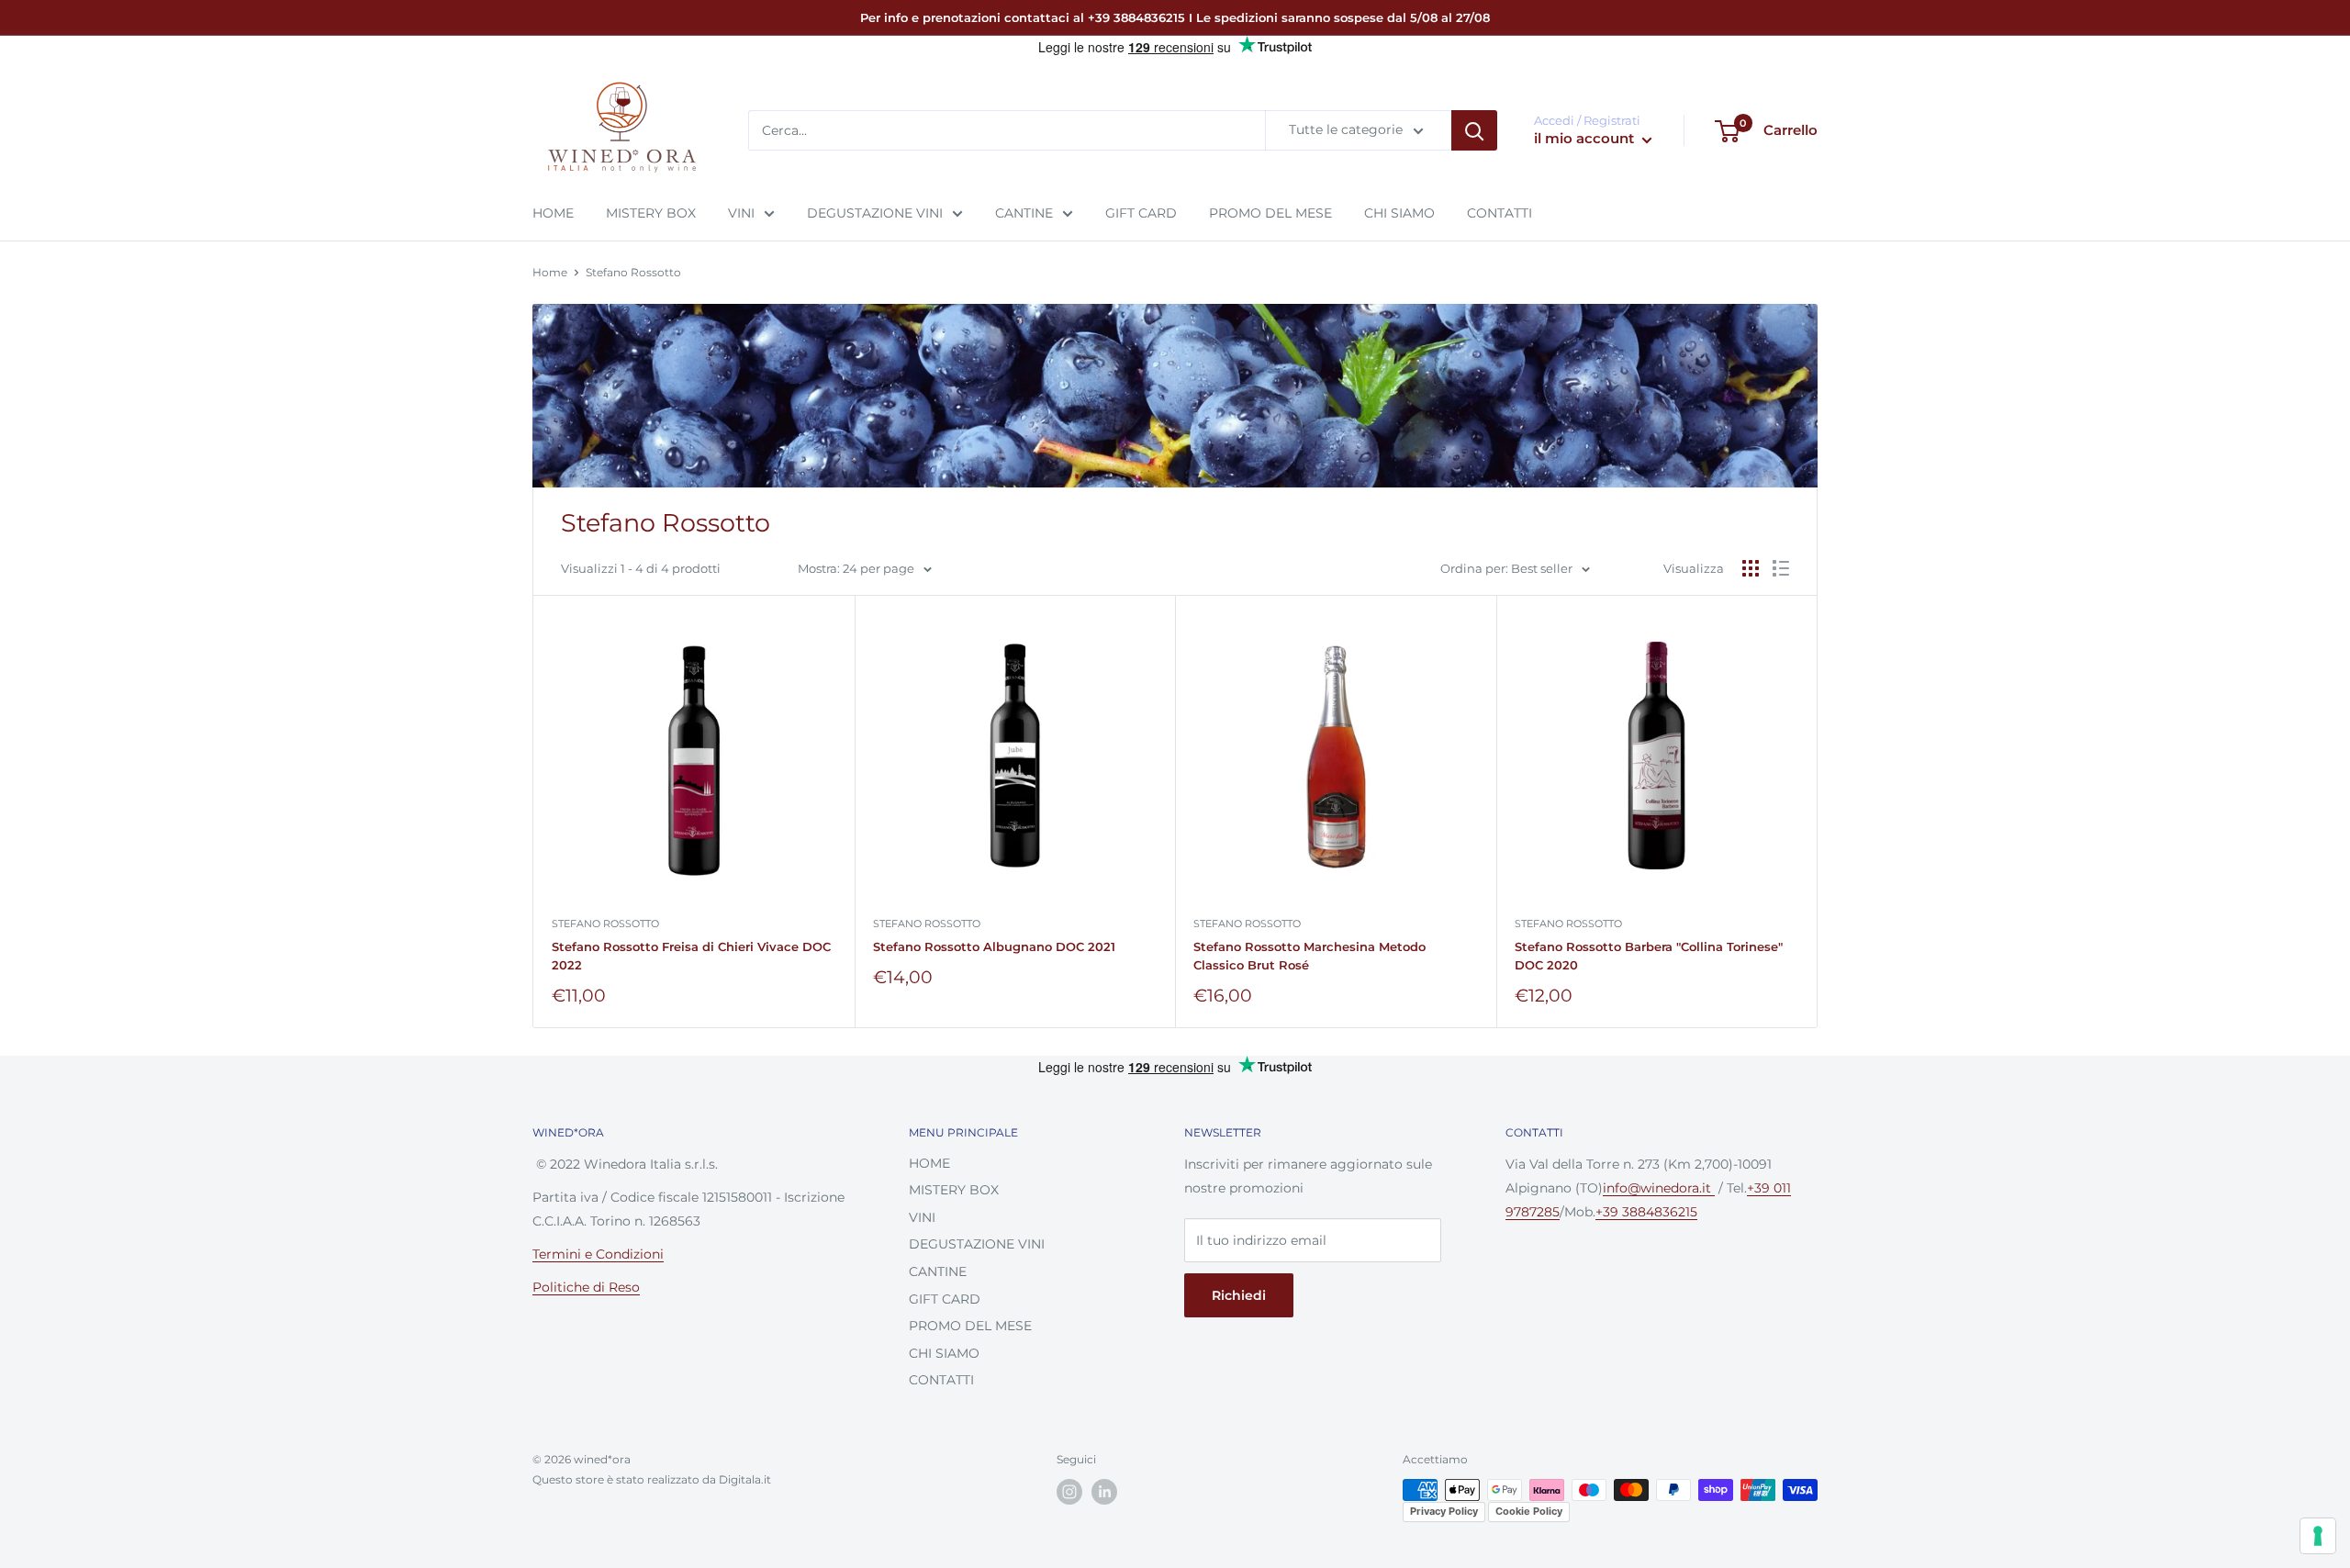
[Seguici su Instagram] (1069, 1492)
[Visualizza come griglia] (1751, 568)
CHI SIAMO (1399, 213)
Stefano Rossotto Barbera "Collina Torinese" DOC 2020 (1649, 956)
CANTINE (1024, 213)
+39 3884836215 (1646, 1212)
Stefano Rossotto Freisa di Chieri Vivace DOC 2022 (691, 956)
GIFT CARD (1141, 213)
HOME (553, 213)
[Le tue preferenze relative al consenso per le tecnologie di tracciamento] (2318, 1536)
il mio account (1586, 139)
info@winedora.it (1659, 1188)
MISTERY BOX (651, 213)
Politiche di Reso (586, 1287)
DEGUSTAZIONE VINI (875, 213)
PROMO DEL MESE (1270, 213)
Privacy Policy (1444, 1511)
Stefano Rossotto (633, 272)
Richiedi (1239, 1295)
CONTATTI (1500, 213)
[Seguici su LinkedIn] (1104, 1492)
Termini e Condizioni (598, 1254)
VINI (741, 213)
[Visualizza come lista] (1781, 568)
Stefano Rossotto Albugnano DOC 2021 (994, 946)
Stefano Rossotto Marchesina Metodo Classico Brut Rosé (1309, 956)
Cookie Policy (1529, 1511)
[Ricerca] (1474, 131)
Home (550, 272)
